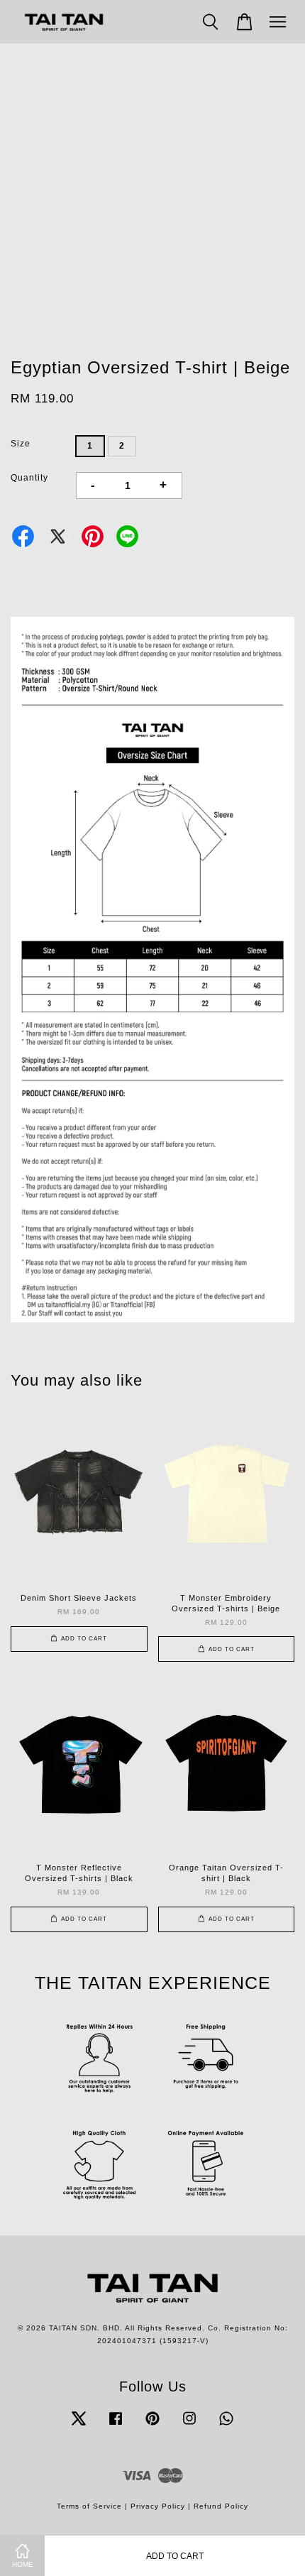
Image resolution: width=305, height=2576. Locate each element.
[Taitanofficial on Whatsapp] (226, 2426)
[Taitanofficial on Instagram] (189, 2426)
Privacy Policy (158, 2506)
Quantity (29, 478)
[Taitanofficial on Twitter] (79, 2426)
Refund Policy (221, 2506)
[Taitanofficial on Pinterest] (152, 2426)
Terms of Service (89, 2506)
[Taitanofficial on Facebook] (116, 2426)
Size (21, 444)
